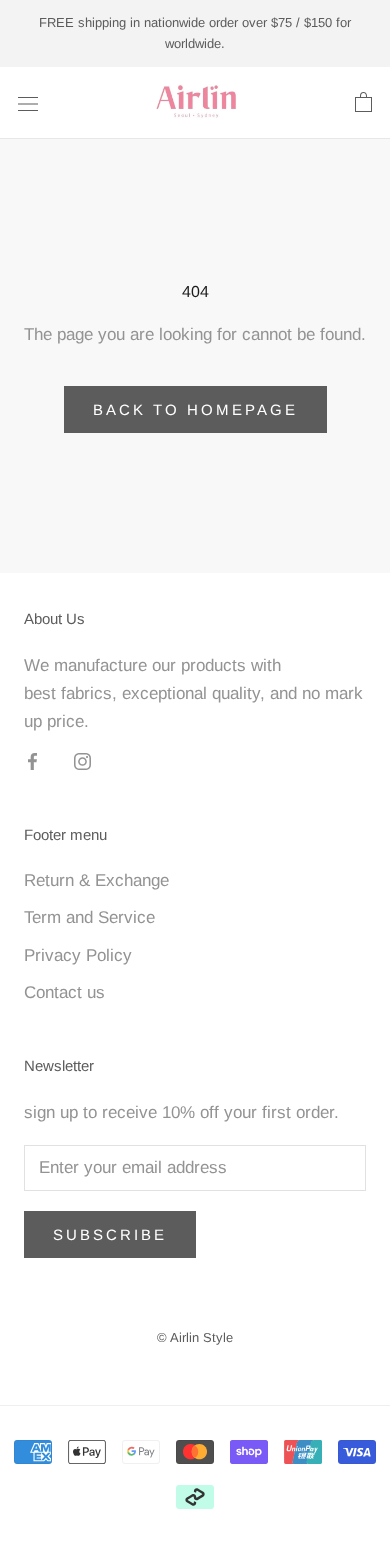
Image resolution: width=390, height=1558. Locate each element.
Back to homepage (195, 409)
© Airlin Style (195, 1337)
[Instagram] (82, 761)
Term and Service (89, 917)
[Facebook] (32, 761)
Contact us (64, 992)
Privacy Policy (78, 955)
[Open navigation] (28, 102)
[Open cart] (363, 103)
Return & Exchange (96, 880)
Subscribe (110, 1234)
